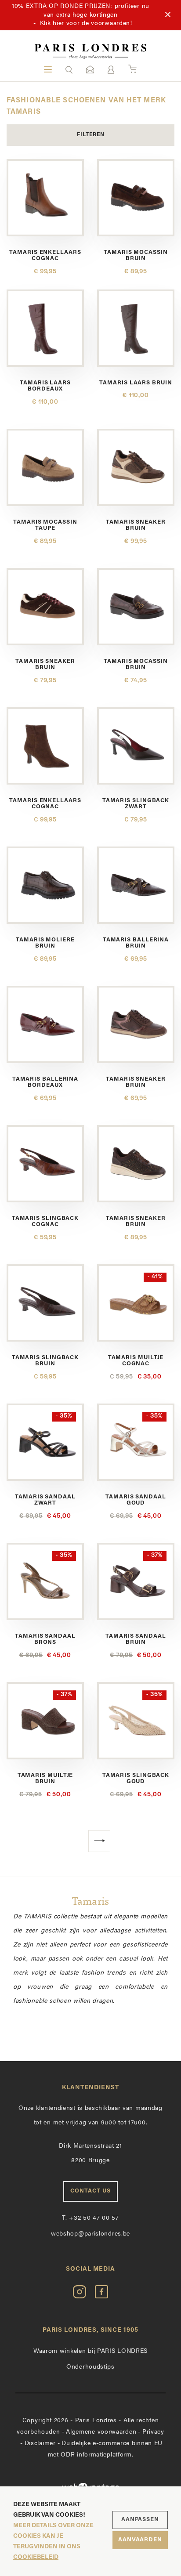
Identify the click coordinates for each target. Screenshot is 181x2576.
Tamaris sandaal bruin (136, 1639)
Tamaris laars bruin (136, 383)
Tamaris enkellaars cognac (45, 255)
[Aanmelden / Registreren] (111, 70)
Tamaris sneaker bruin (136, 525)
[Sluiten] (168, 15)
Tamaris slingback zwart (136, 804)
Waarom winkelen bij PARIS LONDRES (90, 2351)
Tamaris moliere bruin (45, 943)
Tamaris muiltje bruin (45, 1778)
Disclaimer (40, 2444)
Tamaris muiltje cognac (136, 1361)
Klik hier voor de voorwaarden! (86, 24)
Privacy (153, 2432)
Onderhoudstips (90, 2367)
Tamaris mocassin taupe (45, 525)
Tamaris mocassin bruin (136, 255)
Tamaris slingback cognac (45, 1221)
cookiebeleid (36, 2557)
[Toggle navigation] (48, 69)
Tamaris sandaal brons (45, 1639)
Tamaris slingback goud (136, 1778)
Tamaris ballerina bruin (136, 943)
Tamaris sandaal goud (136, 1500)
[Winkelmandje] (132, 69)
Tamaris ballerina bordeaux (45, 1082)
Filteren (91, 135)
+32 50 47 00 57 (90, 2218)
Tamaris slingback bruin (45, 1361)
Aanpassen (140, 2520)
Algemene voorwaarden (101, 2432)
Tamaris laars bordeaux (45, 386)
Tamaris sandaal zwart (45, 1500)
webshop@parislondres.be (90, 2234)
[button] (69, 69)
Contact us (90, 2191)
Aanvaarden (140, 2540)
